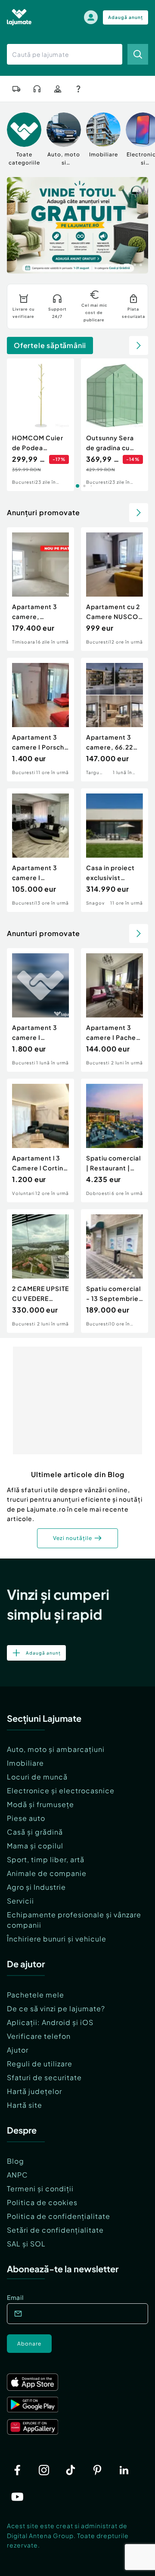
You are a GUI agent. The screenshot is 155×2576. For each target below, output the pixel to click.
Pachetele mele (36, 1995)
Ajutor (18, 2050)
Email (15, 2297)
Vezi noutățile (73, 1538)
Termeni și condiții (40, 2189)
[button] (107, 264)
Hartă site (25, 2105)
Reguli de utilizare (40, 2064)
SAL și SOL (26, 2244)
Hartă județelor (34, 2091)
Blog (15, 2161)
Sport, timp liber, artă (46, 1859)
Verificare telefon (39, 2036)
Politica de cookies (42, 2202)
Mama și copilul (35, 1846)
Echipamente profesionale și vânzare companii (74, 1920)
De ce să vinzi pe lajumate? (56, 2008)
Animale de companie (47, 1873)
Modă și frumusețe (40, 1804)
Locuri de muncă (37, 1777)
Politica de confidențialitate (59, 2216)
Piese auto (26, 1818)
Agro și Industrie (36, 1887)
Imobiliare (25, 1763)
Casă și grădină (35, 1832)
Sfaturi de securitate (44, 2077)
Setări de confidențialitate (55, 2230)
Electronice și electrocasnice (61, 1790)
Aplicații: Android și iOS (50, 2022)
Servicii (20, 1901)
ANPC (17, 2175)
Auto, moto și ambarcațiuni (56, 1749)
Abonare (29, 2344)
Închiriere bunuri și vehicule (57, 1939)
